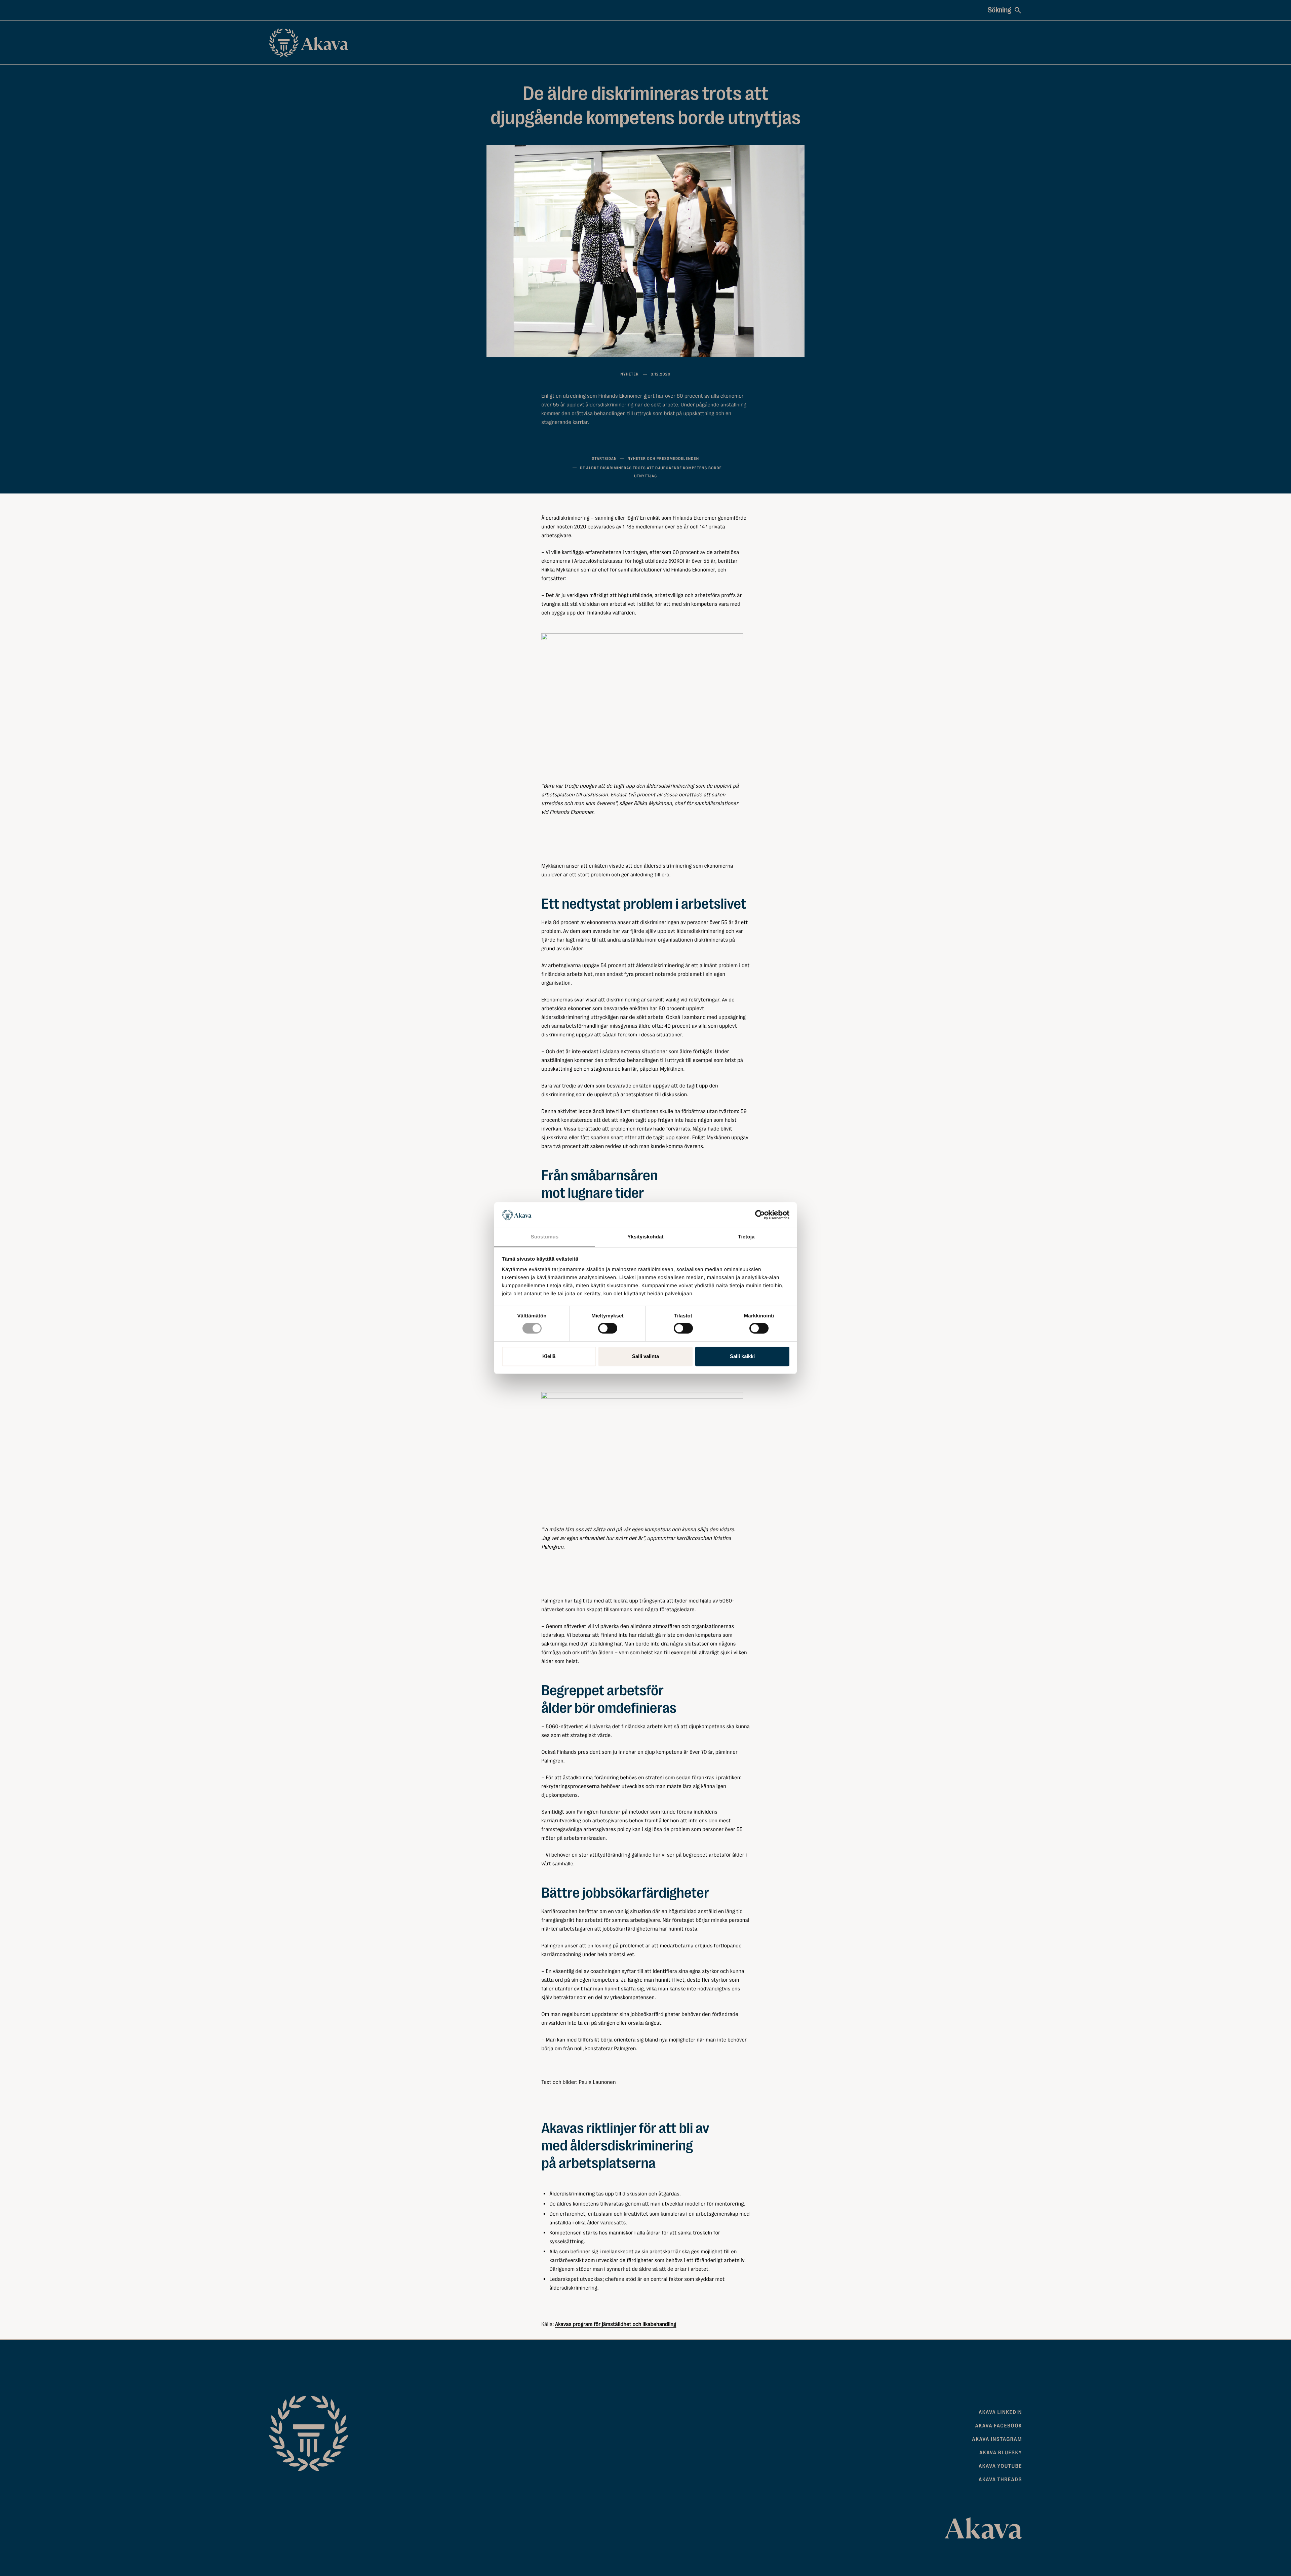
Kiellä (549, 1356)
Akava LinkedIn (1000, 2412)
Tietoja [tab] (747, 1237)
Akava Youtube (1000, 2466)
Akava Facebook (999, 2426)
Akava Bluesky (1001, 2453)
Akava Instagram (997, 2439)
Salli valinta (645, 1356)
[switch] (608, 1327)
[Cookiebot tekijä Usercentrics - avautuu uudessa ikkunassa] (760, 1215)
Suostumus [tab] (545, 1237)
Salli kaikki (742, 1356)
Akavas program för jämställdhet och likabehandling (616, 2324)
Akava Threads (1000, 2480)
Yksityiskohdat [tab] (645, 1237)
